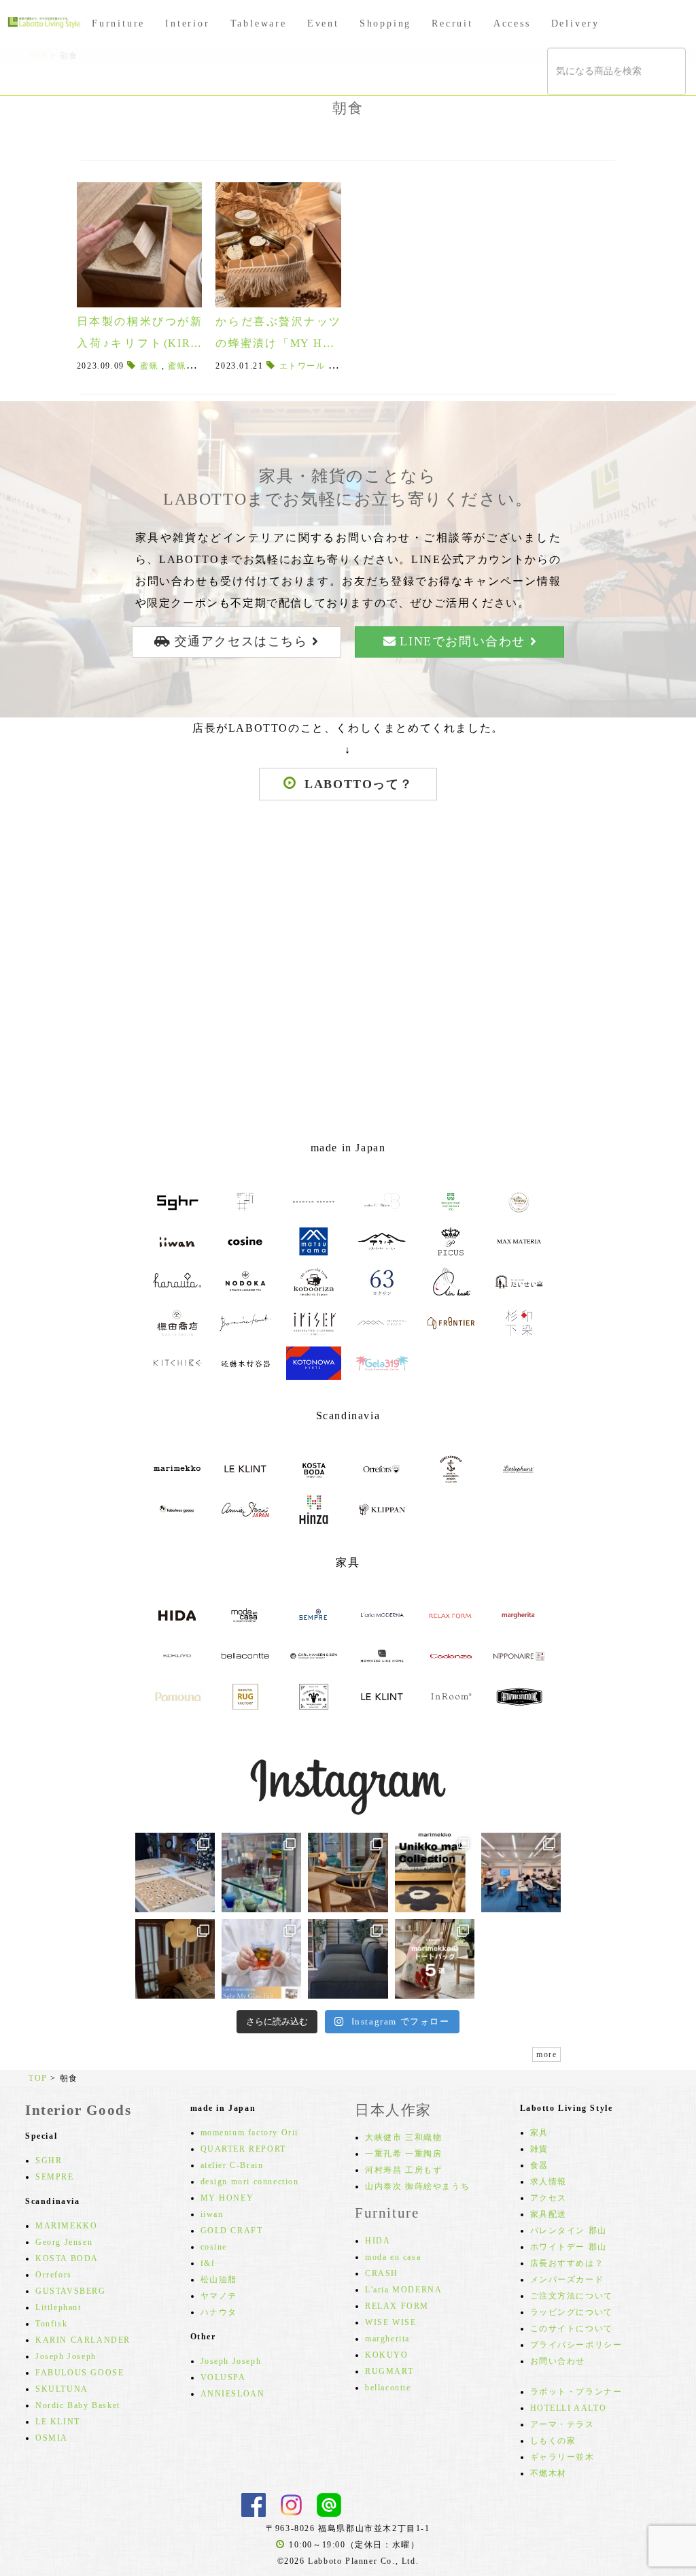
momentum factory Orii (250, 2133)
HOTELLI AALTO (569, 2408)
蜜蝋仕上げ (191, 366)
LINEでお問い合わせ (463, 641)
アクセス (549, 2198)
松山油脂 (219, 2280)
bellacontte (388, 2388)
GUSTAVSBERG (71, 2291)
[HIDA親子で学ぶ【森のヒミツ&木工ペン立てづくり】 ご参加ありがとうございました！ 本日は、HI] (521, 1872)
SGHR (49, 2160)
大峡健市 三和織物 (403, 2137)
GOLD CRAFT (232, 2231)
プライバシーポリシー (576, 2345)
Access (512, 23)
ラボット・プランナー (576, 2392)
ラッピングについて (572, 2312)
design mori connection (250, 2182)
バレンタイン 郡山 (569, 2231)
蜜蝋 (149, 366)
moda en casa (393, 2257)
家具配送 (549, 2214)
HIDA (378, 2241)
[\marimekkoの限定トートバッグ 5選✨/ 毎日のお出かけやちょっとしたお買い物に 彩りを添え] (435, 1959)
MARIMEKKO (66, 2226)
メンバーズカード (567, 2280)
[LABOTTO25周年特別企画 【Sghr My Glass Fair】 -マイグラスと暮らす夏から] (261, 1959)
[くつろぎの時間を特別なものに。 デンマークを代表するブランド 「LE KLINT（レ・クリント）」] (175, 1959)
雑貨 (539, 2149)
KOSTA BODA (67, 2258)
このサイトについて (572, 2328)
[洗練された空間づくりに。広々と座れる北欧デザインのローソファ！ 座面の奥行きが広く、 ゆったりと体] (348, 1959)
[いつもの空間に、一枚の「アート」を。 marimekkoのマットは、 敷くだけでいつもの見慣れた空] (435, 1872)
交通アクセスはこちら (241, 641)
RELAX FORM (397, 2306)
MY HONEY (227, 2198)
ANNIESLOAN (233, 2394)
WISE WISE (390, 2322)
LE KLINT (58, 2422)
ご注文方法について (572, 2296)
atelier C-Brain (232, 2165)
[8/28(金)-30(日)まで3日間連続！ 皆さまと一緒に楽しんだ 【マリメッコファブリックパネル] (175, 1872)
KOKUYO (387, 2355)
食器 (539, 2165)
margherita (387, 2339)
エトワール (302, 366)
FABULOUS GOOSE (80, 2373)
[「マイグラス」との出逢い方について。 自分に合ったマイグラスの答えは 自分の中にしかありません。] (261, 1872)
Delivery (575, 23)
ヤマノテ (219, 2296)
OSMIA (52, 2438)
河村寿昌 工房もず (403, 2170)
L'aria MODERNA (403, 2290)
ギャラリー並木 (562, 2457)
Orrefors (54, 2275)
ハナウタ (219, 2312)
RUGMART (389, 2371)
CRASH (382, 2273)
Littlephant (58, 2307)
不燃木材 (549, 2473)
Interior (187, 23)
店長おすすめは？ (567, 2263)
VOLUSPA (223, 2377)
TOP (38, 2078)
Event (323, 23)
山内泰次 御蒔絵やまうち (417, 2186)
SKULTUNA (62, 2389)
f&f (208, 2263)
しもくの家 (553, 2441)
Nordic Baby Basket (78, 2405)
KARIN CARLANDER (83, 2340)
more (546, 2054)
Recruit (452, 23)
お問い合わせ (558, 2361)
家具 (539, 2133)
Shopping (385, 23)
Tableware (259, 23)
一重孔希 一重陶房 (403, 2154)
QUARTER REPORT (243, 2149)
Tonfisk (51, 2324)
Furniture (118, 23)
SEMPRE (55, 2177)
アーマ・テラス (562, 2424)
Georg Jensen (64, 2242)
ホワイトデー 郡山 (569, 2247)
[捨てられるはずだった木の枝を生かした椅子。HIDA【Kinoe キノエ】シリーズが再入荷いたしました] (348, 1872)
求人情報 (549, 2182)
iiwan (212, 2214)
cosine (214, 2247)
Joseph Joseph (66, 2356)
